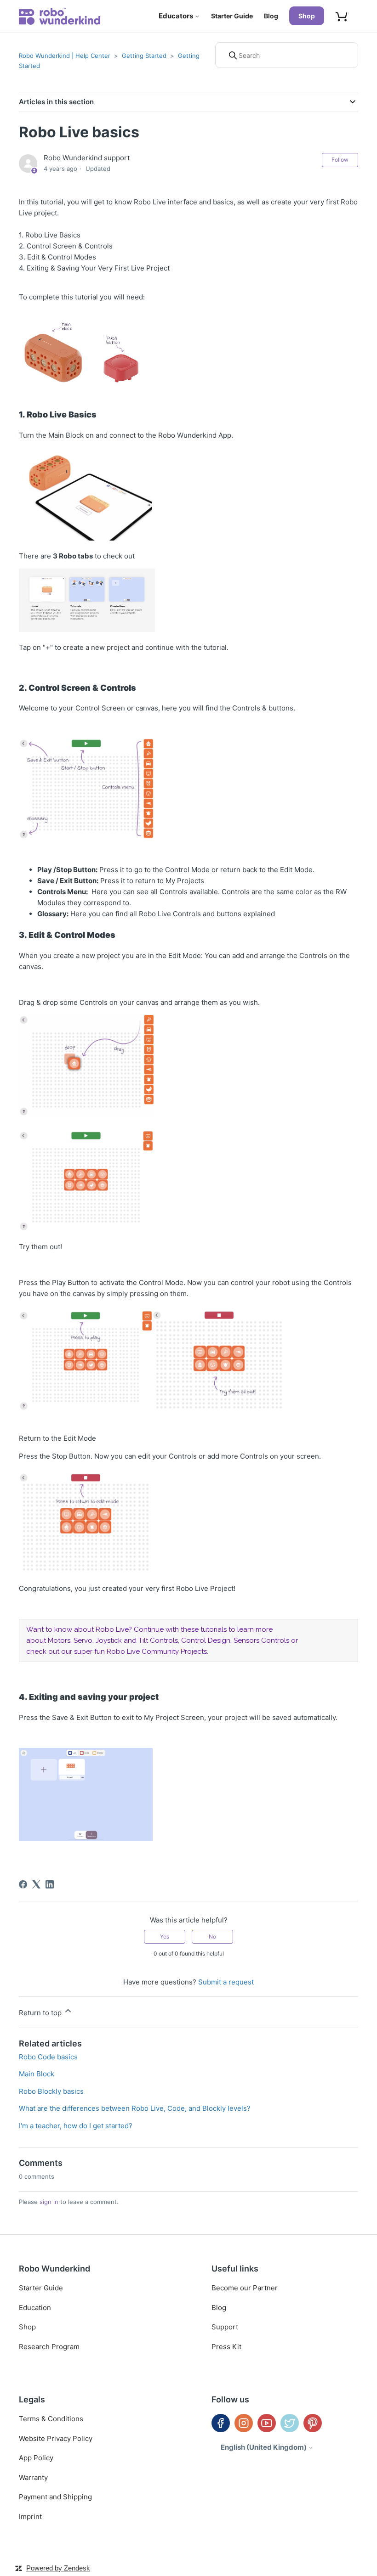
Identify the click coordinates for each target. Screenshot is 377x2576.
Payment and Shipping (55, 2497)
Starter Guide (232, 16)
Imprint (30, 2517)
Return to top (41, 2013)
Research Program (49, 2347)
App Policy (36, 2458)
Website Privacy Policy (56, 2438)
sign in (49, 2202)
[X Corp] (36, 1884)
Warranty (33, 2477)
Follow (340, 160)
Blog (271, 16)
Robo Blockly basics (51, 2091)
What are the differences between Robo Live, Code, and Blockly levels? (135, 2108)
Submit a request (226, 1982)
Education (35, 2308)
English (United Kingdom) (264, 2447)
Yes (165, 1936)
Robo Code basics (48, 2057)
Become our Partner (245, 2288)
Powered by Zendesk (58, 2568)
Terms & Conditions (51, 2419)
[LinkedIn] (50, 1884)
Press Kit (226, 2347)
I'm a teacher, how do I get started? (76, 2126)
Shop (307, 16)
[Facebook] (23, 1884)
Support (225, 2327)
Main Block (37, 2074)
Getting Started (144, 56)
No (212, 1936)
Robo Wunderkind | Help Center (65, 56)
